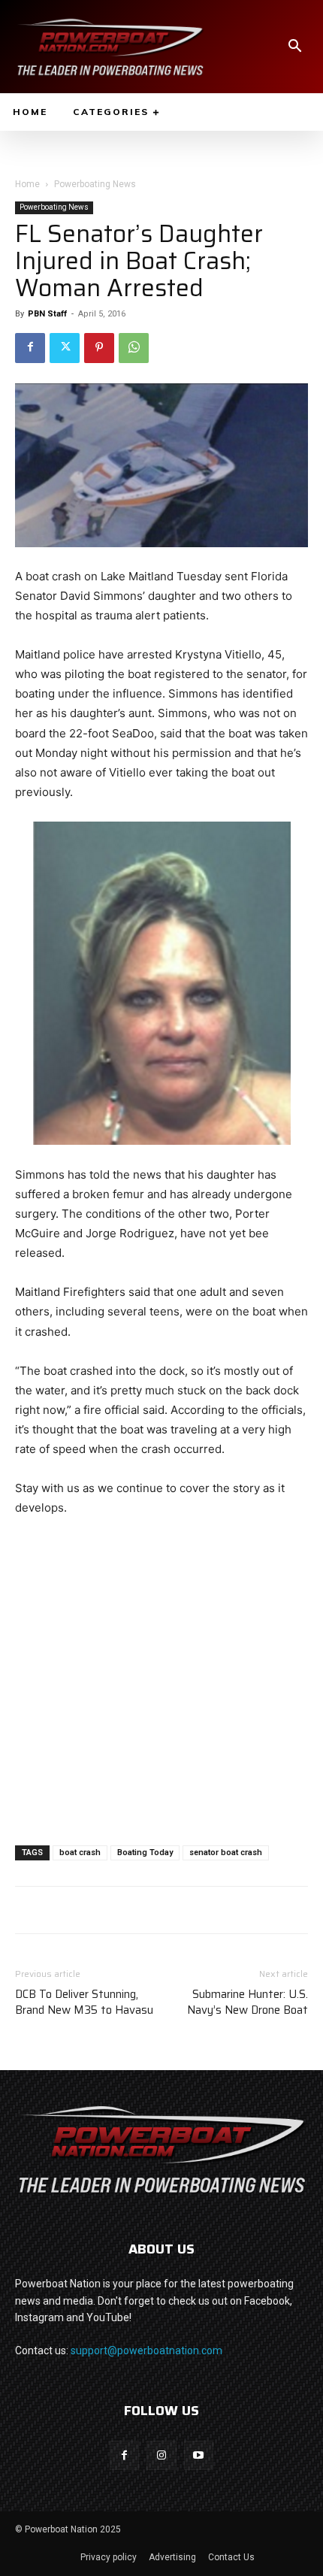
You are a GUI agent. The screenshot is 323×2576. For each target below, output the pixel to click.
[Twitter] (65, 348)
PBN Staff (47, 314)
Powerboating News (95, 184)
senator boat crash (226, 1853)
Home (27, 184)
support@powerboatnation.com (146, 2350)
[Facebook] (30, 348)
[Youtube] (199, 2455)
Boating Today (145, 1853)
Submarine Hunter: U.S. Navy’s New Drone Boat (248, 2002)
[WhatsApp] (134, 348)
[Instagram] (161, 2455)
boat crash (80, 1853)
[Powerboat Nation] (110, 47)
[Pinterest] (99, 348)
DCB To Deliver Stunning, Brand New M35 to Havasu (84, 2002)
